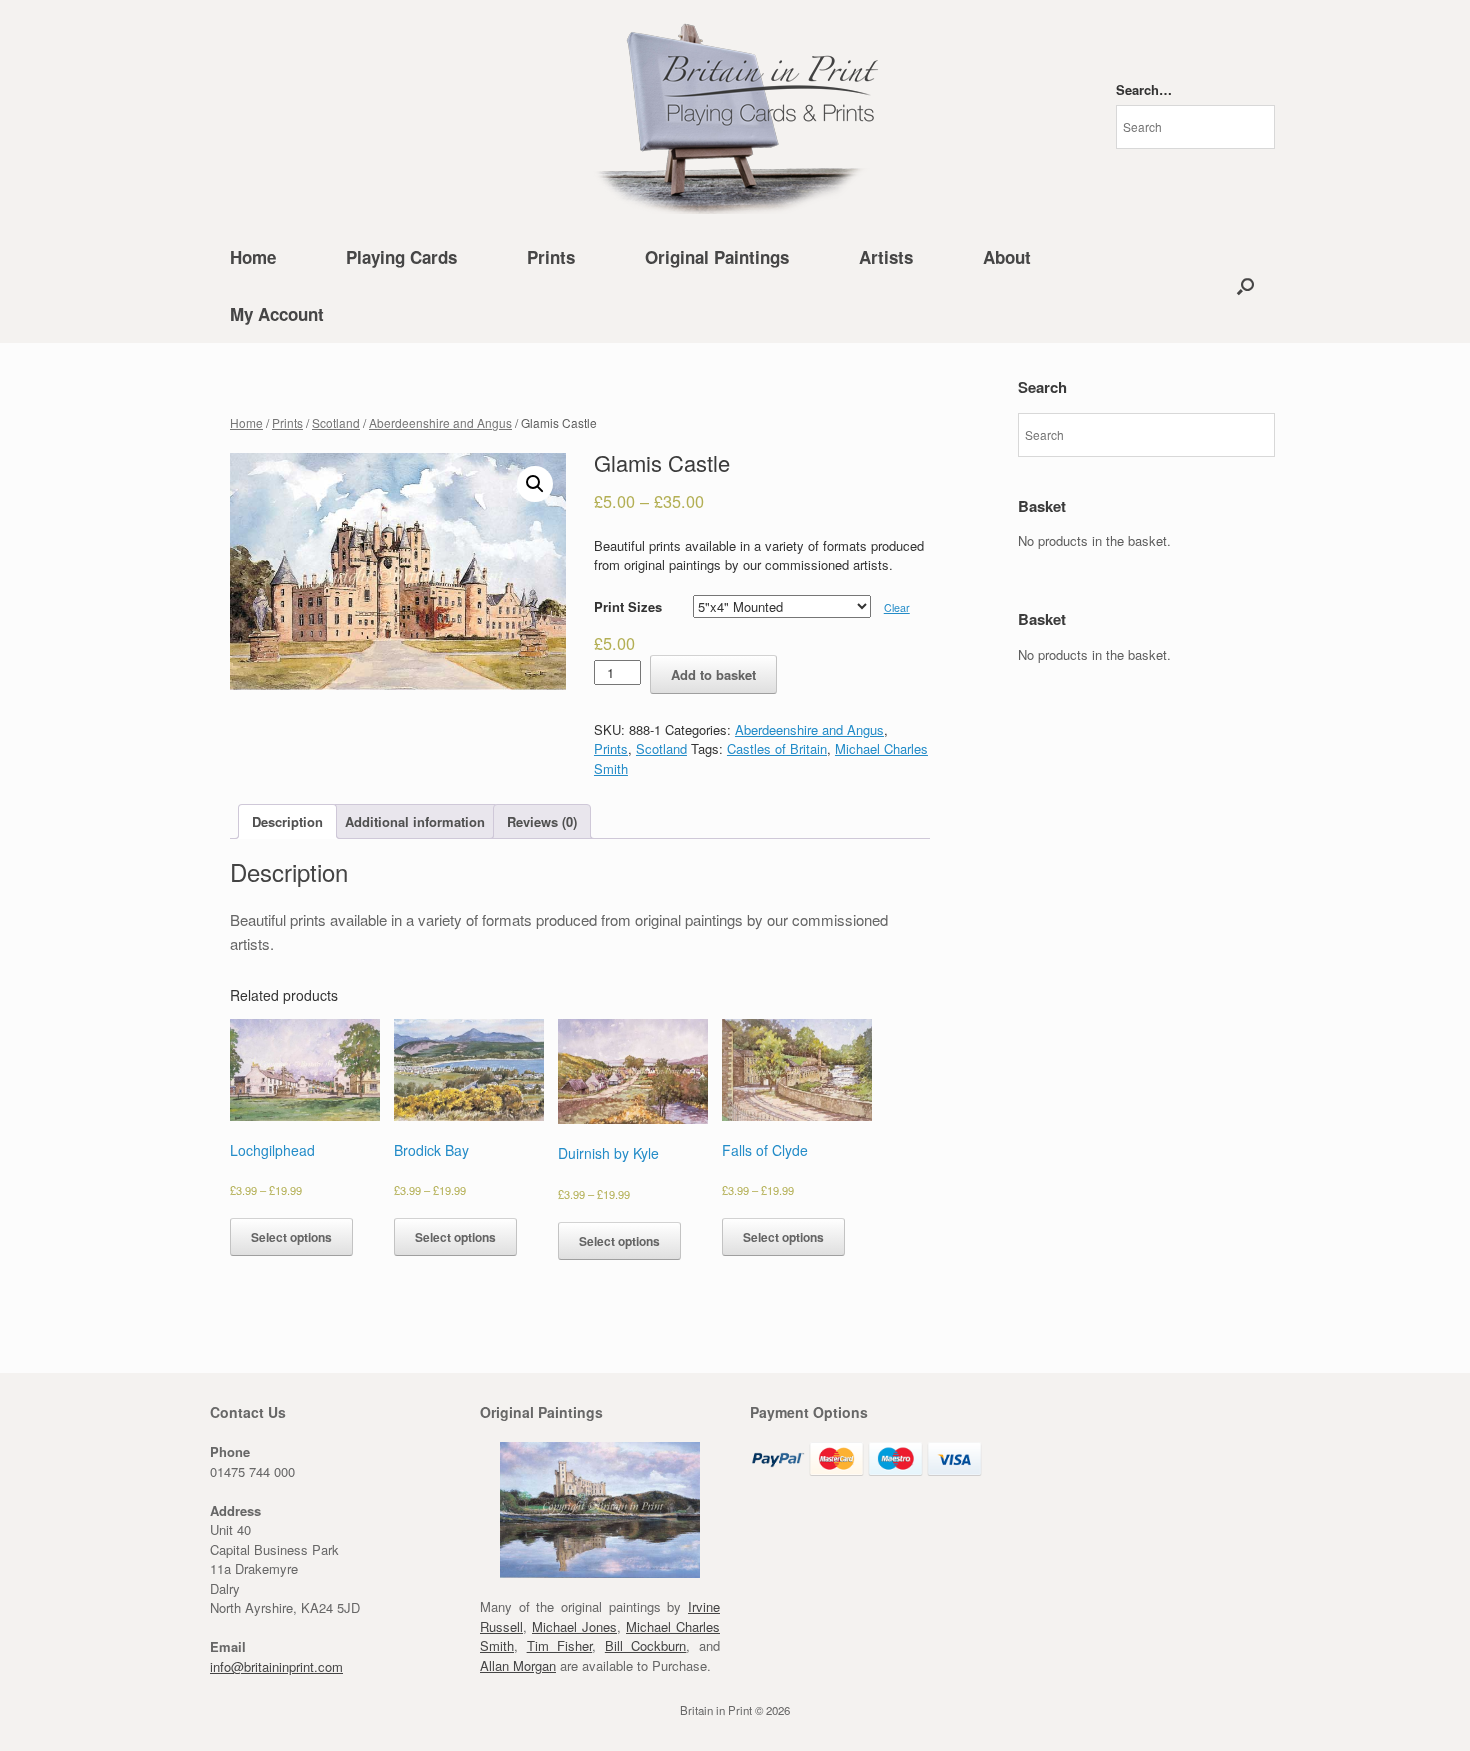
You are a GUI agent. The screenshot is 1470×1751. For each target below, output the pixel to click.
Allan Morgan (518, 1665)
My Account (277, 314)
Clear (897, 607)
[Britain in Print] (735, 114)
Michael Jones (574, 1626)
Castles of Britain (777, 748)
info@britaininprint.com (276, 1666)
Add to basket (713, 674)
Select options (291, 1237)
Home (253, 257)
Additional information (415, 821)
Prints (551, 257)
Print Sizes (628, 606)
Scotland (336, 422)
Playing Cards (401, 257)
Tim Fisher (560, 1645)
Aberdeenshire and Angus (440, 422)
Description (287, 821)
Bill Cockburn (646, 1645)
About (1007, 257)
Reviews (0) (542, 821)
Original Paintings (717, 257)
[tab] (287, 821)
